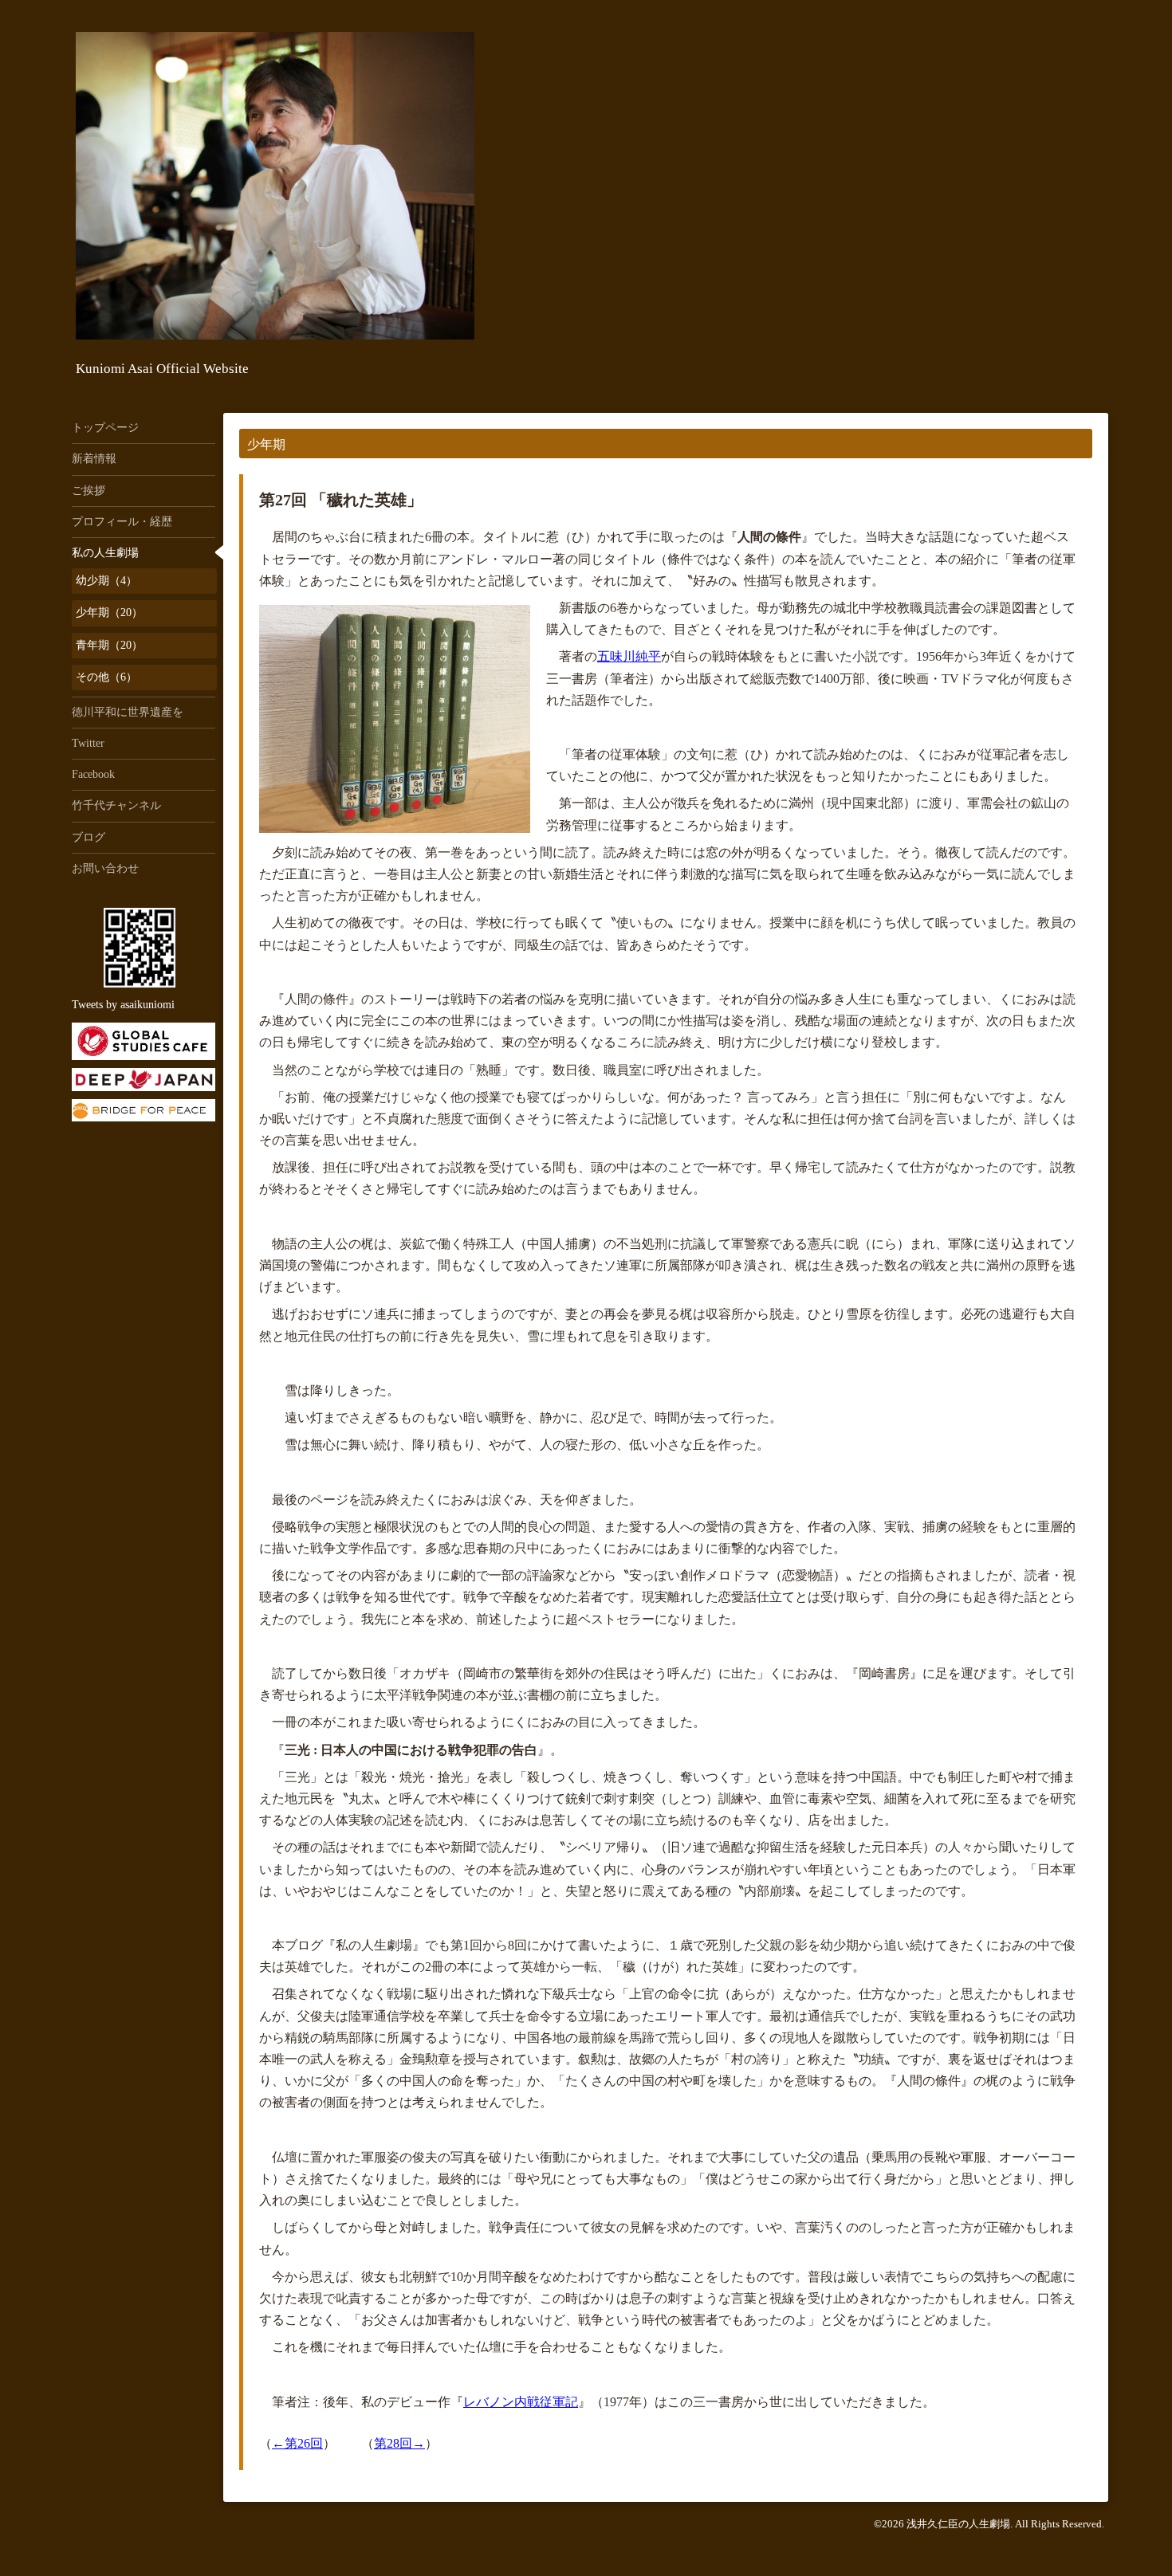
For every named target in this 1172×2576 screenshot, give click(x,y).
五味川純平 (629, 656)
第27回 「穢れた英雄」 (341, 500)
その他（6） (106, 677)
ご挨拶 (88, 491)
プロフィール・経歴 (122, 522)
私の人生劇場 (105, 553)
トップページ (105, 428)
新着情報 (94, 459)
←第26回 (297, 2443)
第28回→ (399, 2443)
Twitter (88, 743)
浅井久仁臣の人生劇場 (958, 2524)
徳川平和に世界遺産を (128, 712)
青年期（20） (109, 645)
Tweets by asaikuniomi (123, 1005)
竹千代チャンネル (116, 805)
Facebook (93, 774)
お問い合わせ (105, 868)
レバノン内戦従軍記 (521, 2402)
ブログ (88, 837)
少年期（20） (109, 613)
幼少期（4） (106, 581)
